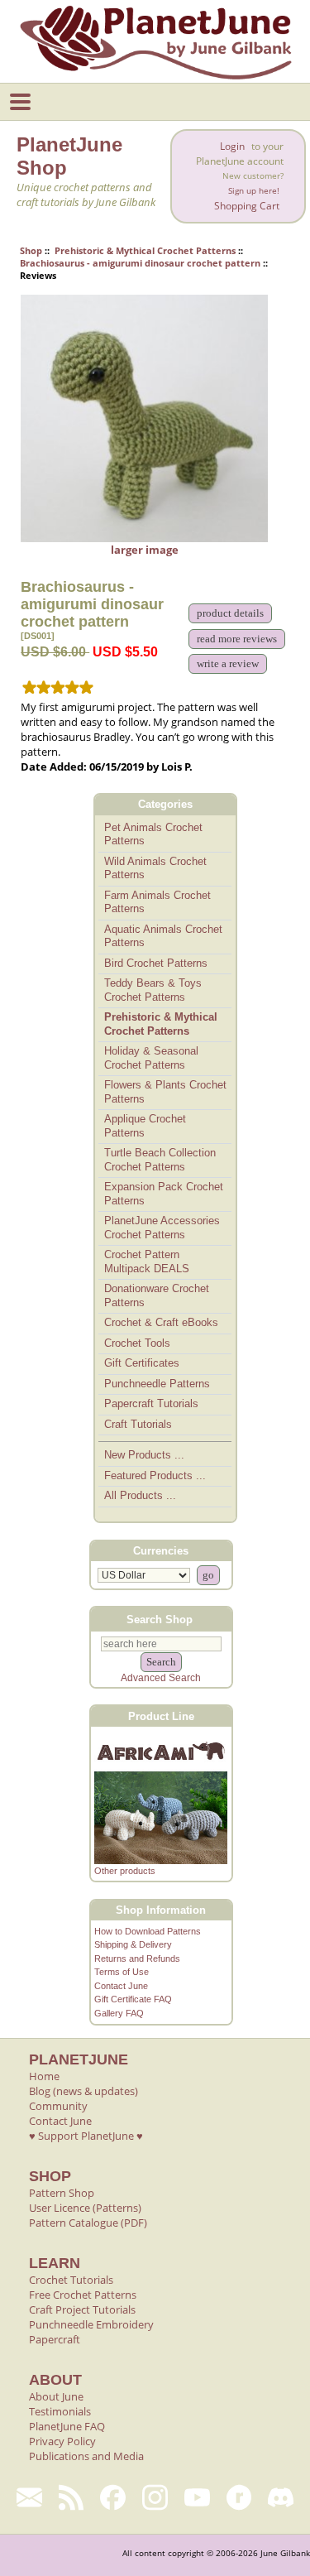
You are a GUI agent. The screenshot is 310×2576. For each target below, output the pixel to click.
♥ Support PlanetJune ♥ (86, 2136)
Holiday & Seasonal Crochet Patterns (151, 1058)
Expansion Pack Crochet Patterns (164, 1194)
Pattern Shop (62, 2193)
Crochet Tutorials (71, 2280)
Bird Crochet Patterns (156, 963)
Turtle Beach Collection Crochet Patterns (160, 1160)
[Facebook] (113, 2497)
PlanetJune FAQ (67, 2426)
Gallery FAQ (119, 2013)
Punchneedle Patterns (157, 1384)
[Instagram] (155, 2497)
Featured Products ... (155, 1475)
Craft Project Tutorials (82, 2309)
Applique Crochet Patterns (145, 1126)
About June (56, 2396)
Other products (125, 1871)
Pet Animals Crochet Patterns (153, 834)
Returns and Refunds (137, 1958)
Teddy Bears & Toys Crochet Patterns (153, 990)
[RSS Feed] (72, 2497)
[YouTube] (197, 2497)
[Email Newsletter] (29, 2497)
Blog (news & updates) (83, 2091)
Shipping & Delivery (133, 1944)
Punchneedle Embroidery (91, 2324)
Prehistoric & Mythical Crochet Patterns (145, 250)
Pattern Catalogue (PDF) (88, 2223)
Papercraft (55, 2339)
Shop (31, 250)
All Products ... (140, 1495)
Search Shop (160, 1620)
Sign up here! (254, 191)
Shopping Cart (247, 206)
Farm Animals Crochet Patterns (157, 902)
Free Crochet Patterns (83, 2295)
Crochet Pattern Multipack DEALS (147, 1262)
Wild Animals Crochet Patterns (155, 868)
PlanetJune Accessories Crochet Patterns (162, 1228)
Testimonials (60, 2411)
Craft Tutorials (138, 1424)
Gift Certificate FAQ (133, 1999)
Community (58, 2106)
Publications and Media (86, 2456)
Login (232, 146)
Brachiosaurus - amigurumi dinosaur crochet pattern (140, 263)
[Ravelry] (239, 2497)
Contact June (121, 1986)
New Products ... (144, 1455)
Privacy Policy (62, 2441)
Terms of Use (122, 1972)
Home (44, 2076)
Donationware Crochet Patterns (157, 1295)
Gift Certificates (142, 1363)
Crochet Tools (137, 1343)
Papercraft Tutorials (151, 1403)
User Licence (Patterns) (85, 2208)
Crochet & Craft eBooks (161, 1322)
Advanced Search (161, 1678)
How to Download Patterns (148, 1931)
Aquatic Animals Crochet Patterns (163, 936)
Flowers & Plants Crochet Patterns (165, 1092)
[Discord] (281, 2497)
